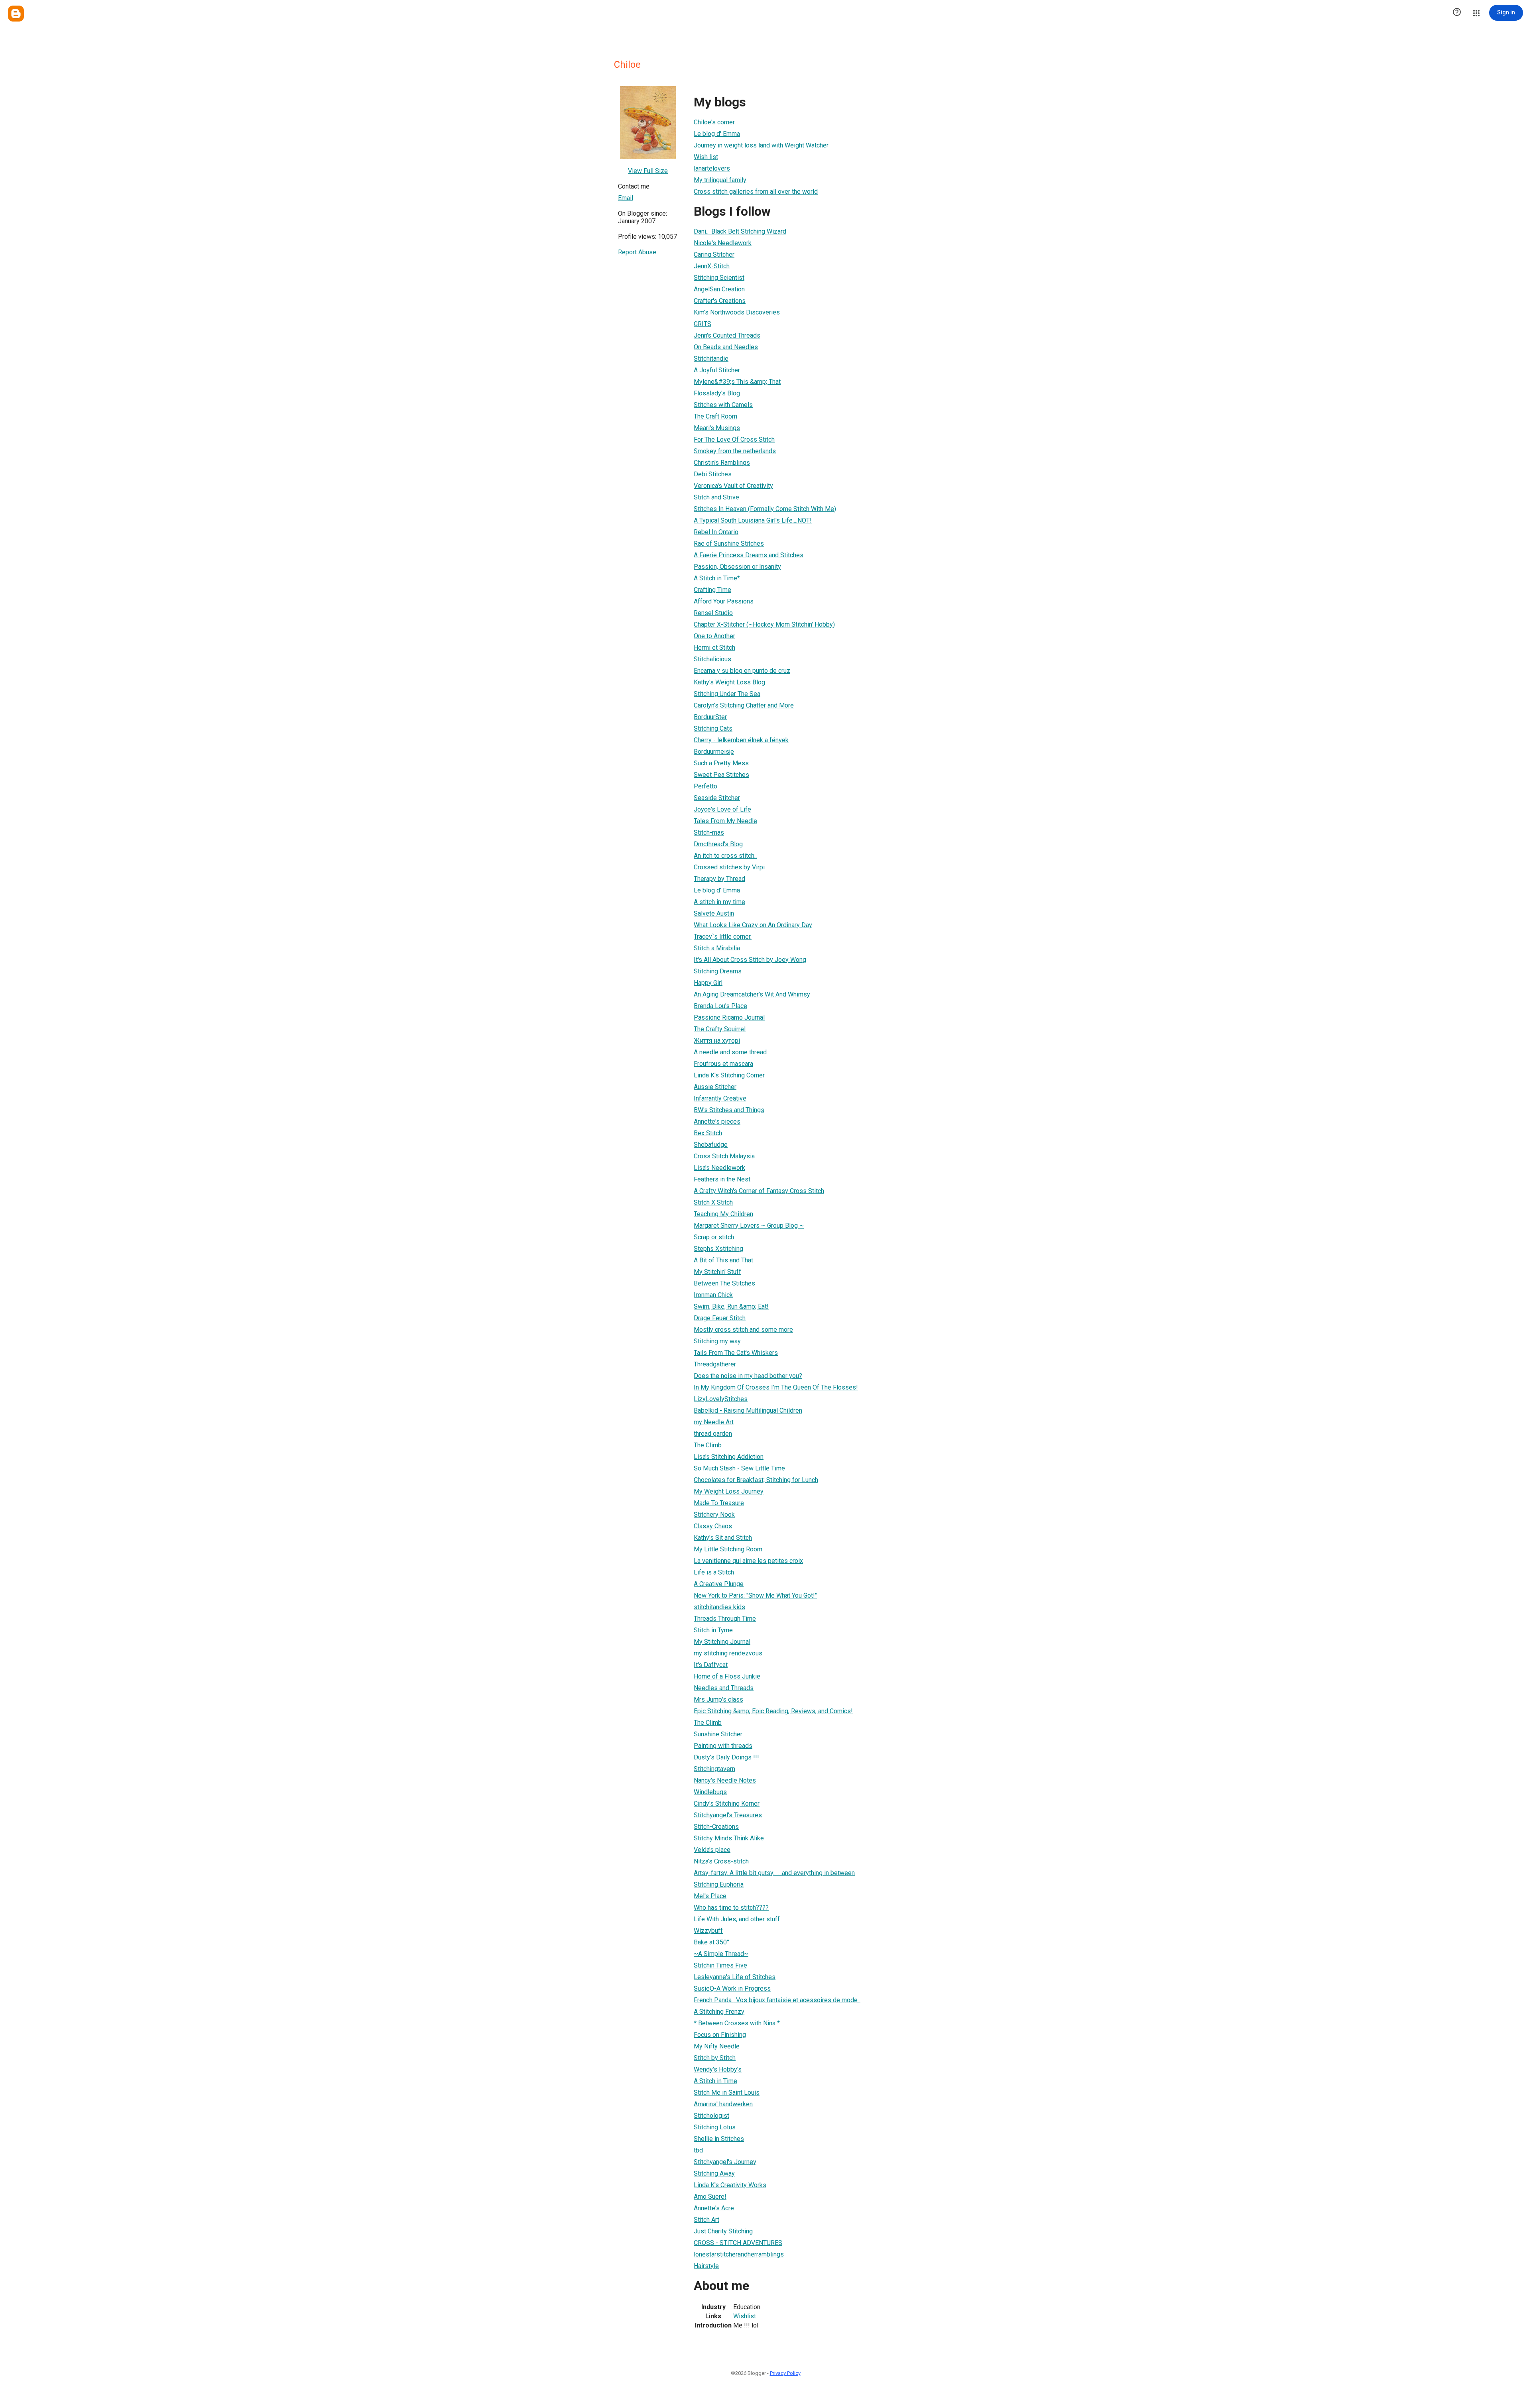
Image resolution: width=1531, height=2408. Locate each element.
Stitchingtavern (714, 1769)
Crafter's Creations (720, 301)
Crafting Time (712, 590)
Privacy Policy (785, 2373)
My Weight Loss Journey (729, 1491)
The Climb (708, 1445)
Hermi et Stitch (714, 648)
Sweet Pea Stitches (721, 775)
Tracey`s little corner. (723, 937)
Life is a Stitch (714, 1572)
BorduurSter (710, 717)
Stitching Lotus (715, 2127)
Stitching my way (717, 1341)
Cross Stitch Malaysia (724, 1156)
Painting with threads (723, 1746)
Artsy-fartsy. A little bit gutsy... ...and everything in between (774, 1873)
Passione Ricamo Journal (729, 1017)
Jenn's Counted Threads (727, 335)
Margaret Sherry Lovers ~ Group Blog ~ (749, 1226)
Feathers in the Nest (722, 1179)
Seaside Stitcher (717, 798)
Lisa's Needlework (719, 1168)
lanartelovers (712, 168)
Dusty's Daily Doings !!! (726, 1757)
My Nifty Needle (717, 2046)
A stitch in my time (719, 902)
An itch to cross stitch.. (725, 856)
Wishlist (745, 2316)
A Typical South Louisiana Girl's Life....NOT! (753, 520)
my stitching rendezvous (728, 1653)
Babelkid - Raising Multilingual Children (748, 1410)
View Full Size (648, 171)
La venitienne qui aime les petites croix (748, 1561)
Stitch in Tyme (713, 1630)
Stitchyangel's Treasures (728, 1815)
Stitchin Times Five (720, 1965)
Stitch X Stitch (713, 1202)
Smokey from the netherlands (735, 451)
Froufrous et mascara (723, 1064)
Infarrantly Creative (720, 1098)
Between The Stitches (724, 1283)
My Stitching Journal (722, 1642)
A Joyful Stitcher (717, 370)
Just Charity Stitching (723, 2231)
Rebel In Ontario (716, 532)
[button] (1457, 13)
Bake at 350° (711, 1942)
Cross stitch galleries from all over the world (756, 192)
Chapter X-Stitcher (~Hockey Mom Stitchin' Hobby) (764, 624)
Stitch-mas (709, 832)
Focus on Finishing (720, 2035)
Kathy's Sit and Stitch (723, 1538)
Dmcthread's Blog (718, 844)
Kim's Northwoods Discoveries (737, 312)
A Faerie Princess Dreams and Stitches (749, 555)
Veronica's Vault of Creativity (733, 486)
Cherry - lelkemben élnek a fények (741, 740)
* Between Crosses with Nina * (737, 2023)
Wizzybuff (708, 1931)
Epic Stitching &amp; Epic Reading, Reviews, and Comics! (773, 1711)
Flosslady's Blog (717, 393)
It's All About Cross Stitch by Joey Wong (750, 960)
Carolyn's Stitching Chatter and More (744, 705)
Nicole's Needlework (723, 243)
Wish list (706, 157)
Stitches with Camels (723, 405)
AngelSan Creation (719, 289)
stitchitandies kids (719, 1607)
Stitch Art (706, 2220)
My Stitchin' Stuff (717, 1272)
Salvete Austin (714, 913)
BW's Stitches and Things (729, 1110)
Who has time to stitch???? (731, 1908)
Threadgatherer (715, 1364)
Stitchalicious (712, 659)
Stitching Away (714, 2173)
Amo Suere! (710, 2197)
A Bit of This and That (723, 1260)
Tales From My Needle (725, 821)
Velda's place (712, 1850)
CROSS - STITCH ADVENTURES (738, 2243)
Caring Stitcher (714, 255)
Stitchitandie (711, 359)
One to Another (714, 636)
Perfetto (705, 786)
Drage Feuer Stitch (720, 1318)
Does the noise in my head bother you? (748, 1376)
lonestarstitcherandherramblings (739, 2254)
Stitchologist (711, 2116)
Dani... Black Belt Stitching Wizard (740, 231)
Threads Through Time (725, 1619)
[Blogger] (16, 14)
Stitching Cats (713, 728)
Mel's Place (710, 1896)
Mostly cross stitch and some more (743, 1330)
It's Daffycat (711, 1665)
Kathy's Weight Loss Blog (729, 682)
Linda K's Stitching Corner (729, 1075)
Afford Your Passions (724, 601)
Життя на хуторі (717, 1041)
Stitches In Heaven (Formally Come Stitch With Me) (765, 509)
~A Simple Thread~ (721, 1954)
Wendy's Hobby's (718, 2069)
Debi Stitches (713, 474)
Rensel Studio (713, 613)
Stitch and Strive (716, 497)
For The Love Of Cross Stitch (734, 439)
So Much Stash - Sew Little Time (739, 1468)
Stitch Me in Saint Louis (727, 2093)
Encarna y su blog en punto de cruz (742, 671)
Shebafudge (711, 1145)
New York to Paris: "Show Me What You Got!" (755, 1595)
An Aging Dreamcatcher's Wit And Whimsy (752, 994)
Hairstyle (706, 2266)
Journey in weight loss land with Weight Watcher (761, 145)
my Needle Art (714, 1422)
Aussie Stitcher (715, 1087)
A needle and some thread (730, 1052)
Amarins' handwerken (723, 2104)
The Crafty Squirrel (720, 1029)
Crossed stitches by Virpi (729, 867)
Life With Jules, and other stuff (737, 1919)
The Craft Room (715, 416)
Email (626, 198)
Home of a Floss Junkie (727, 1676)
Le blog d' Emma (717, 134)
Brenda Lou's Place (720, 1006)
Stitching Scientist (719, 278)
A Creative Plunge (719, 1584)
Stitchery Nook (714, 1515)
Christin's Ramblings (722, 463)
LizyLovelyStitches (721, 1399)
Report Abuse (637, 252)
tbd (698, 2150)
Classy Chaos (713, 1526)
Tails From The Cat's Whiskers (736, 1353)
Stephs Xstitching (718, 1249)
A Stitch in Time (715, 2081)
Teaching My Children (723, 1214)
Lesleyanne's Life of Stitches (735, 1977)
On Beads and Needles (726, 347)
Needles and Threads (724, 1688)
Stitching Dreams (718, 971)
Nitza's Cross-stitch (721, 1861)
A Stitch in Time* (717, 578)
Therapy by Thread (719, 879)
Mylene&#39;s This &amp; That (737, 382)
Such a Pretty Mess (721, 763)
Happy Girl (708, 983)
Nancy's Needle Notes (725, 1780)
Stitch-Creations (716, 1827)
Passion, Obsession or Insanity (737, 567)
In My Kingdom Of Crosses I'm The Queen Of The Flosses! (776, 1387)
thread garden (713, 1434)
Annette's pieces (717, 1121)
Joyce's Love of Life (722, 809)
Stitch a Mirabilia (717, 948)
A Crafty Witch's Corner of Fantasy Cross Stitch (759, 1191)
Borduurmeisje (714, 752)
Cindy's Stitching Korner (727, 1804)
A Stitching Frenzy (719, 2012)
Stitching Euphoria (719, 1884)
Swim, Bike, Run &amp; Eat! (731, 1306)
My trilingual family (720, 180)
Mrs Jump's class (718, 1699)
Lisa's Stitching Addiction (729, 1457)
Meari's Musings (717, 428)
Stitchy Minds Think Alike (729, 1838)
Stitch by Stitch (715, 2058)
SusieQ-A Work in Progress (732, 1988)
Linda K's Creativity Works (730, 2185)
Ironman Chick (713, 1295)
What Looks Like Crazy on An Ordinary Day (753, 925)
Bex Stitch (708, 1133)
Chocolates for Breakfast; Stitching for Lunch (756, 1480)
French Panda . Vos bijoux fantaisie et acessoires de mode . (777, 2000)
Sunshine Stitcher (718, 1734)
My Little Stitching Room (728, 1549)
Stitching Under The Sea (727, 694)
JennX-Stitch (712, 266)
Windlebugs (710, 1792)
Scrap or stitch (714, 1237)
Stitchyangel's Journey (725, 2162)
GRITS (703, 324)
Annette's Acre (714, 2208)
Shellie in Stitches (719, 2139)
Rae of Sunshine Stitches (729, 544)
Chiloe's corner (714, 122)
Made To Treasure (719, 1503)
